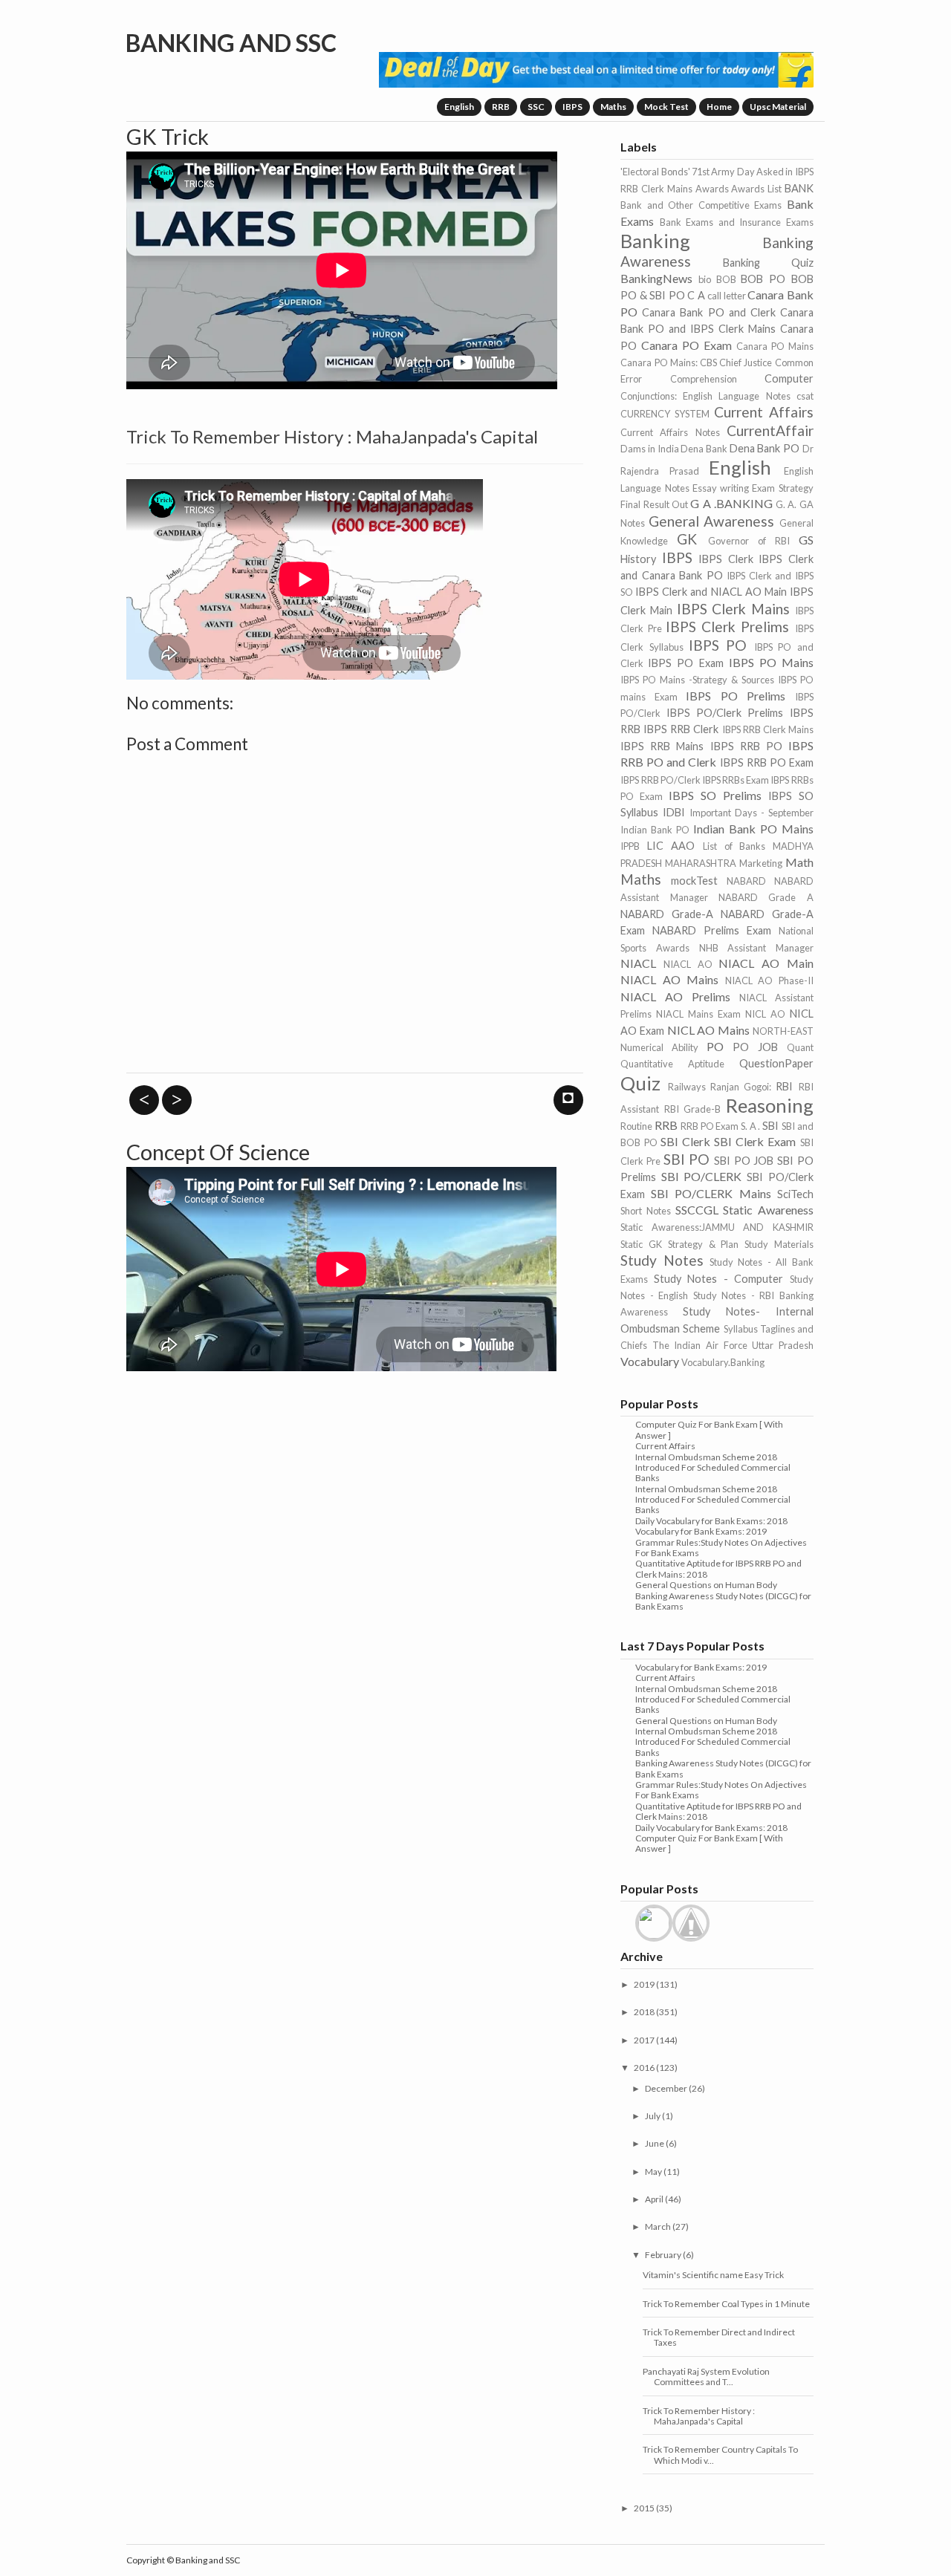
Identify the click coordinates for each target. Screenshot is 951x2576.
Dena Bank (704, 449)
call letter (726, 296)
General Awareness (711, 521)
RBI (784, 1086)
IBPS (572, 107)
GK (687, 539)
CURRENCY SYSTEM (665, 414)
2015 (644, 2508)
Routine (636, 1126)
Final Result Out (654, 504)
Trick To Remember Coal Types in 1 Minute (726, 2304)
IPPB (630, 846)
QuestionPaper (776, 1063)
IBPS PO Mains (771, 662)
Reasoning (770, 1105)
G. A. (786, 504)
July (653, 2116)
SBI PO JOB (744, 1161)
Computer (789, 378)
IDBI (674, 812)
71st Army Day (723, 172)
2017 (644, 2040)
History (638, 559)
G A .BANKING (731, 503)
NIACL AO (688, 964)
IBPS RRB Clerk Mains (768, 729)
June (655, 2143)
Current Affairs (764, 412)
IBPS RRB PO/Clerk (660, 780)
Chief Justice (746, 362)
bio (705, 279)
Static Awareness (768, 1210)
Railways (687, 1087)
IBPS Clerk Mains (733, 609)
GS (806, 540)
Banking (655, 241)
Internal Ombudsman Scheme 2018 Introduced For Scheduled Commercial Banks (713, 1468)
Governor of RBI (749, 541)
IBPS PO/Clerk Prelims (725, 713)
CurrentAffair (770, 430)
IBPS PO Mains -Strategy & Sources (697, 680)
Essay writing (721, 488)
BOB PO (763, 279)
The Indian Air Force (700, 1345)
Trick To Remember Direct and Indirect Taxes (719, 2337)
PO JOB (755, 1047)
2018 (644, 2012)
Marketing (761, 863)
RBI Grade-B (692, 1109)
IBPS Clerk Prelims (727, 627)
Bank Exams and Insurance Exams (737, 222)
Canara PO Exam (687, 345)
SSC (536, 107)
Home (719, 107)
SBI (770, 1126)
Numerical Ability (659, 1047)
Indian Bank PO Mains (753, 829)
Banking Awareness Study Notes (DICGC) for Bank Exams (723, 1601)
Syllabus (741, 1329)
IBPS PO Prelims (736, 696)
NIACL (638, 963)
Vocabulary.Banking (723, 1362)
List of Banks (734, 846)
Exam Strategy (782, 488)
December (666, 2088)
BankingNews (656, 278)
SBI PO (687, 1159)
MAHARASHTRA (701, 863)
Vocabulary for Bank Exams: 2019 (701, 1531)
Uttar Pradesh (783, 1345)
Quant (800, 1047)
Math (799, 862)
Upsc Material (778, 107)
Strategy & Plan (703, 1244)
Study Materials (779, 1244)
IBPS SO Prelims (715, 795)
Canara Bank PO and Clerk (708, 312)
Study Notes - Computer (718, 1279)
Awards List (756, 189)
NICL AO (765, 1014)
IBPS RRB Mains (662, 746)
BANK (799, 188)
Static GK (641, 1244)
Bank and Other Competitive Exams (701, 205)
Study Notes (662, 1260)
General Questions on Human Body (706, 1585)
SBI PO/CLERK (702, 1176)
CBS (708, 362)
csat (805, 396)
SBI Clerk (685, 1141)
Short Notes (646, 1211)
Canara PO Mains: (659, 362)
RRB (501, 107)
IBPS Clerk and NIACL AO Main (711, 592)
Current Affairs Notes (670, 432)
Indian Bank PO (655, 830)
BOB (726, 279)
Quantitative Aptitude (672, 1064)
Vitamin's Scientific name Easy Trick (713, 2275)
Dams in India (649, 449)
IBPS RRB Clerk (681, 729)
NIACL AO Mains (669, 979)
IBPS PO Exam (685, 663)
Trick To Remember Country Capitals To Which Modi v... (720, 2455)
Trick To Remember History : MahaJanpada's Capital (699, 2416)
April (654, 2199)
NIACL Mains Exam (698, 1014)
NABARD (746, 881)
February (663, 2255)
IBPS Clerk (726, 559)
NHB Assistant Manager (756, 948)
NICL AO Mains (708, 1030)
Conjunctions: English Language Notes (705, 396)
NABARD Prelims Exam (712, 930)
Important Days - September (751, 813)
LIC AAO (671, 846)
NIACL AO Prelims (675, 996)
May (653, 2172)
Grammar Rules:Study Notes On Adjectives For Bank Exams (721, 1548)
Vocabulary (650, 1361)
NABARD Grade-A (667, 914)
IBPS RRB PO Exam (767, 762)
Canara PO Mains (775, 346)
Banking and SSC (231, 43)
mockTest (694, 881)
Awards (712, 189)
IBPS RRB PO (746, 746)
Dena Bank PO (765, 448)
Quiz (640, 1083)
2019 (644, 1984)
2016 (644, 2068)
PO (715, 1046)
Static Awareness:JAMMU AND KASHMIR (717, 1227)
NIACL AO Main (766, 963)
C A (696, 295)
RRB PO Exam (710, 1126)
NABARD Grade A (766, 897)
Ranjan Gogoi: (741, 1087)
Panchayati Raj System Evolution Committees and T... (706, 2377)
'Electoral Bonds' (655, 172)
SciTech (795, 1194)
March (658, 2227)
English (459, 107)
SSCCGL (697, 1210)
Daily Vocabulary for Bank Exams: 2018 (711, 1521)
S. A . (750, 1126)
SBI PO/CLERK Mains (711, 1193)
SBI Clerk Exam (755, 1141)
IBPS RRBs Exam (736, 780)
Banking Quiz (768, 263)
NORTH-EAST (783, 1031)
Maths (613, 107)
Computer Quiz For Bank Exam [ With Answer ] (709, 1430)
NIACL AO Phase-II (769, 980)
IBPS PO (718, 645)
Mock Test (666, 107)
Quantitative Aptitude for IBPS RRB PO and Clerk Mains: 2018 (718, 1568)
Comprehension (704, 379)
